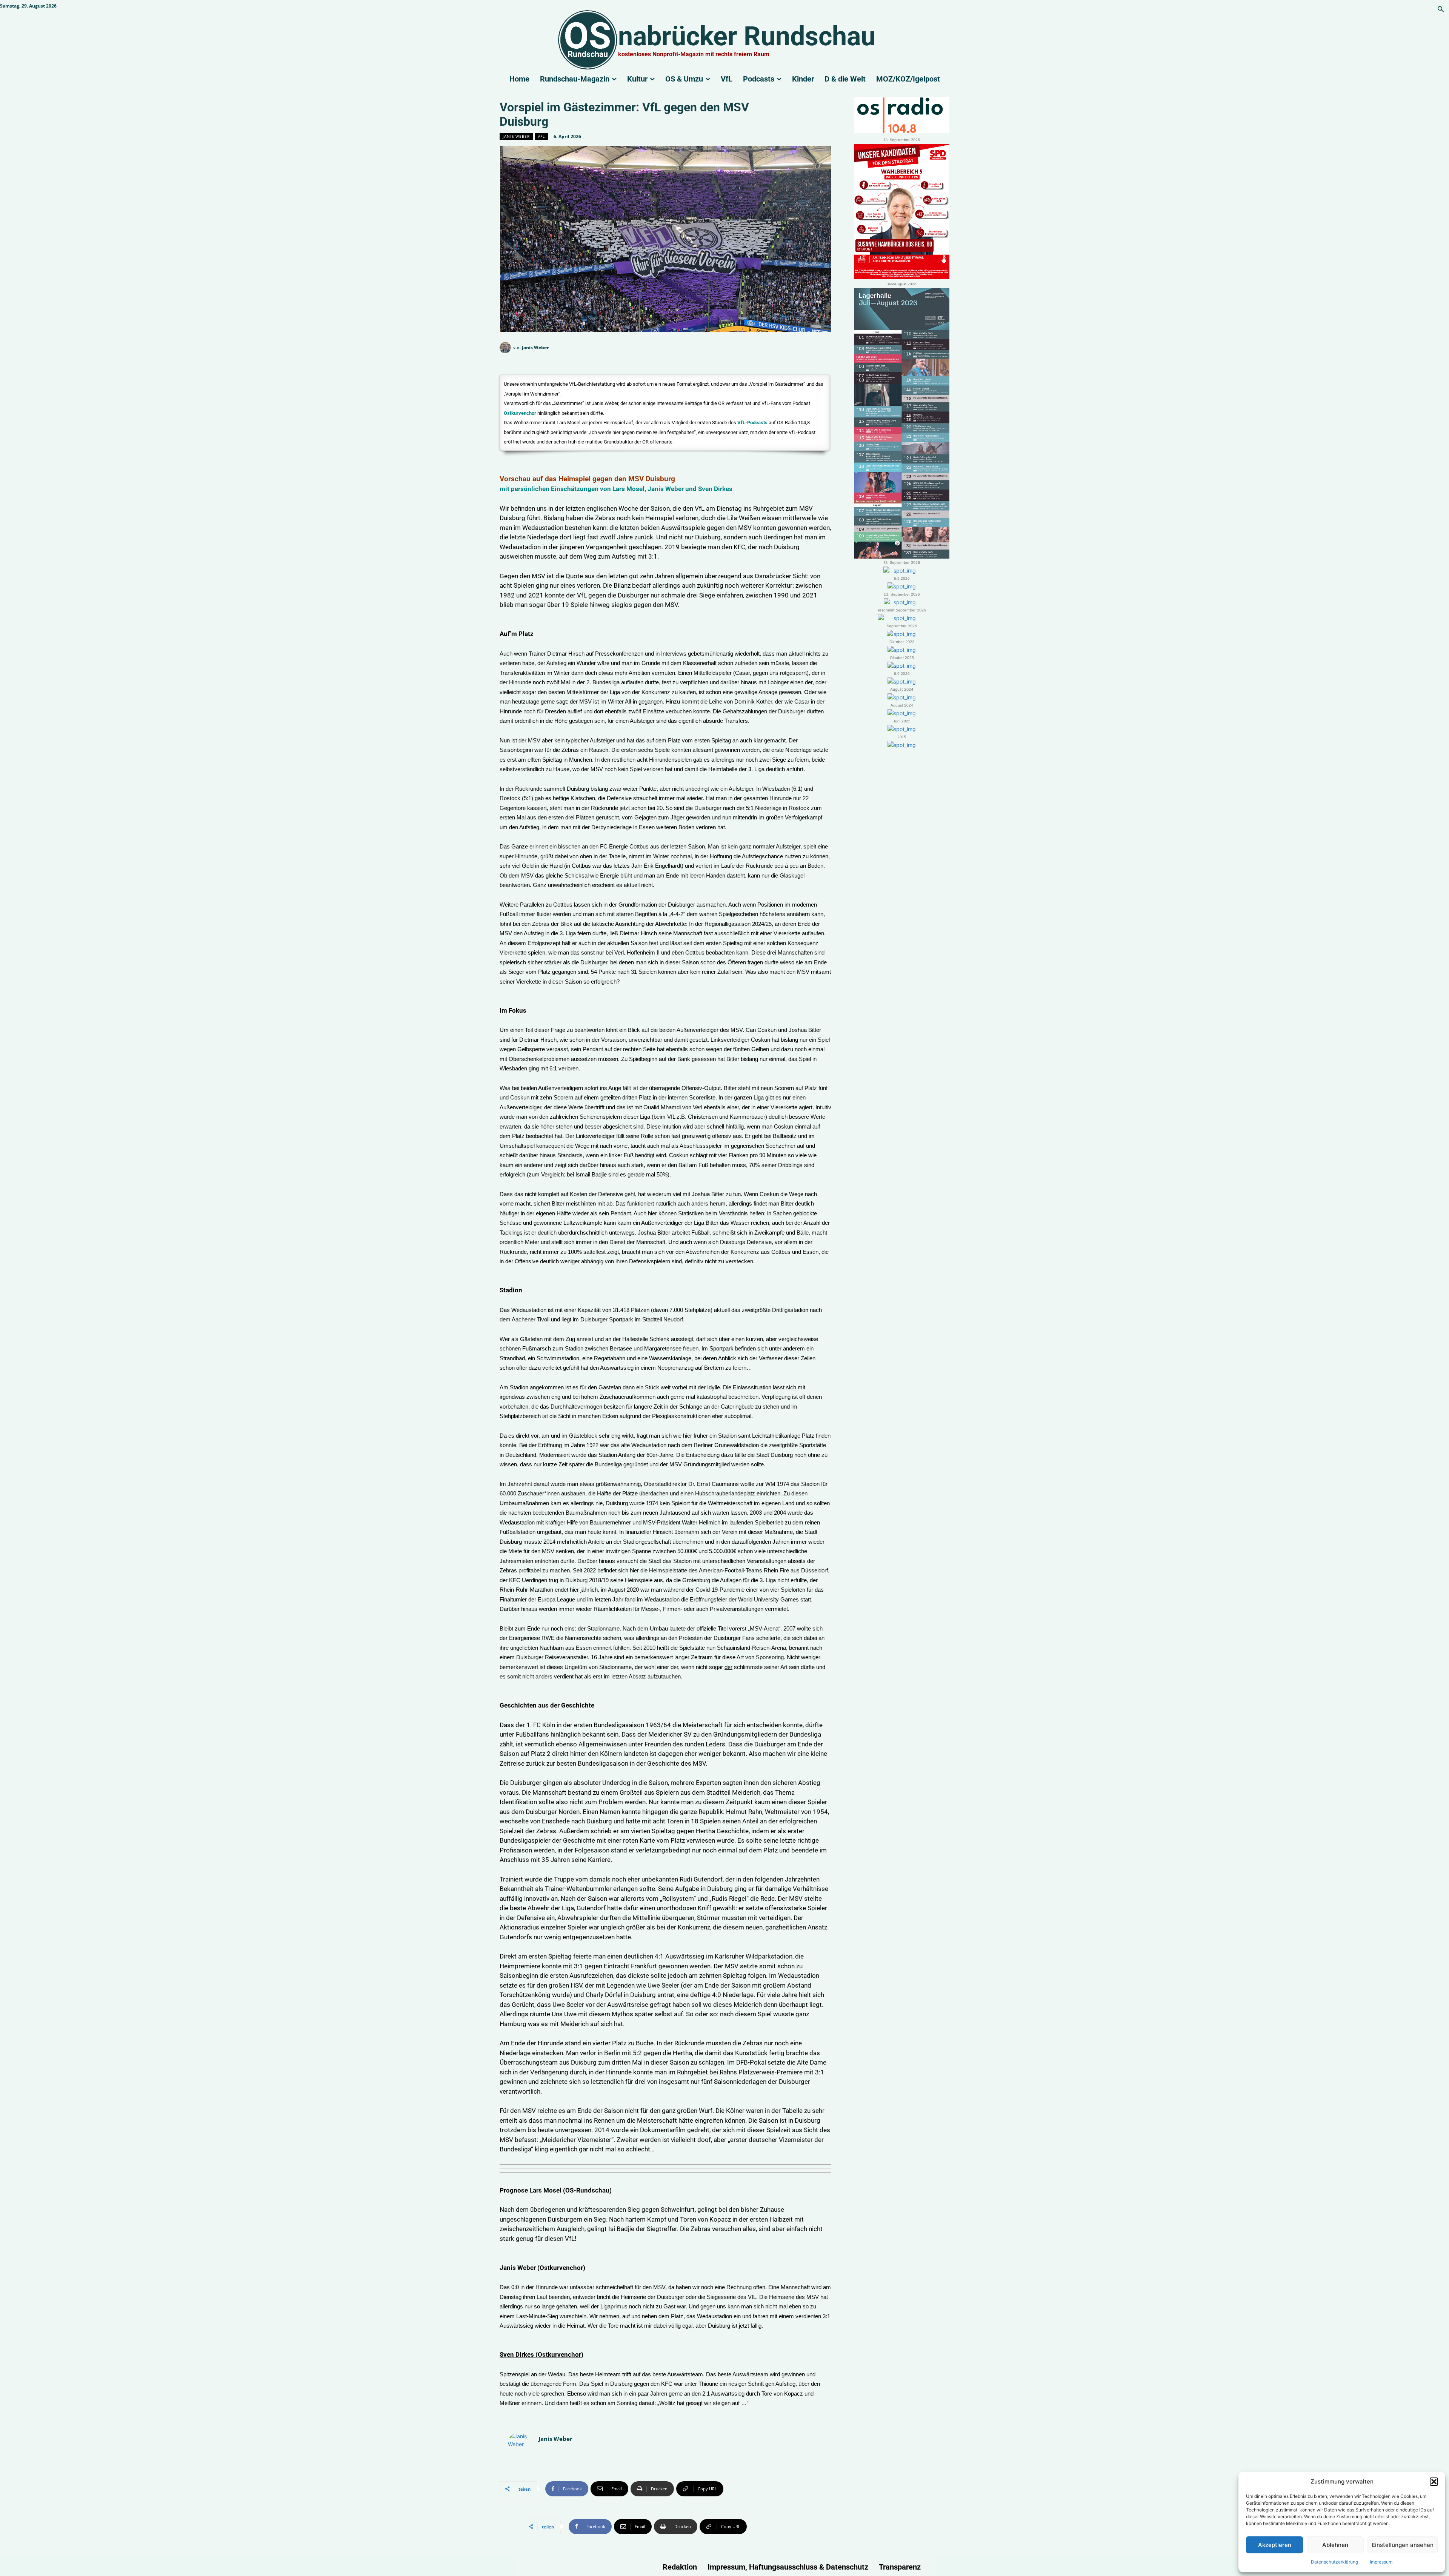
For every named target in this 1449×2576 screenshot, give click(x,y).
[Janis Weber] (506, 348)
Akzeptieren (1275, 2545)
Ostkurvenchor (520, 413)
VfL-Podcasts (752, 423)
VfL (541, 136)
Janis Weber (516, 136)
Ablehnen (1335, 2545)
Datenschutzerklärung (1334, 2562)
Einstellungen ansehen (1403, 2545)
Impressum (1381, 2562)
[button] (1434, 2482)
